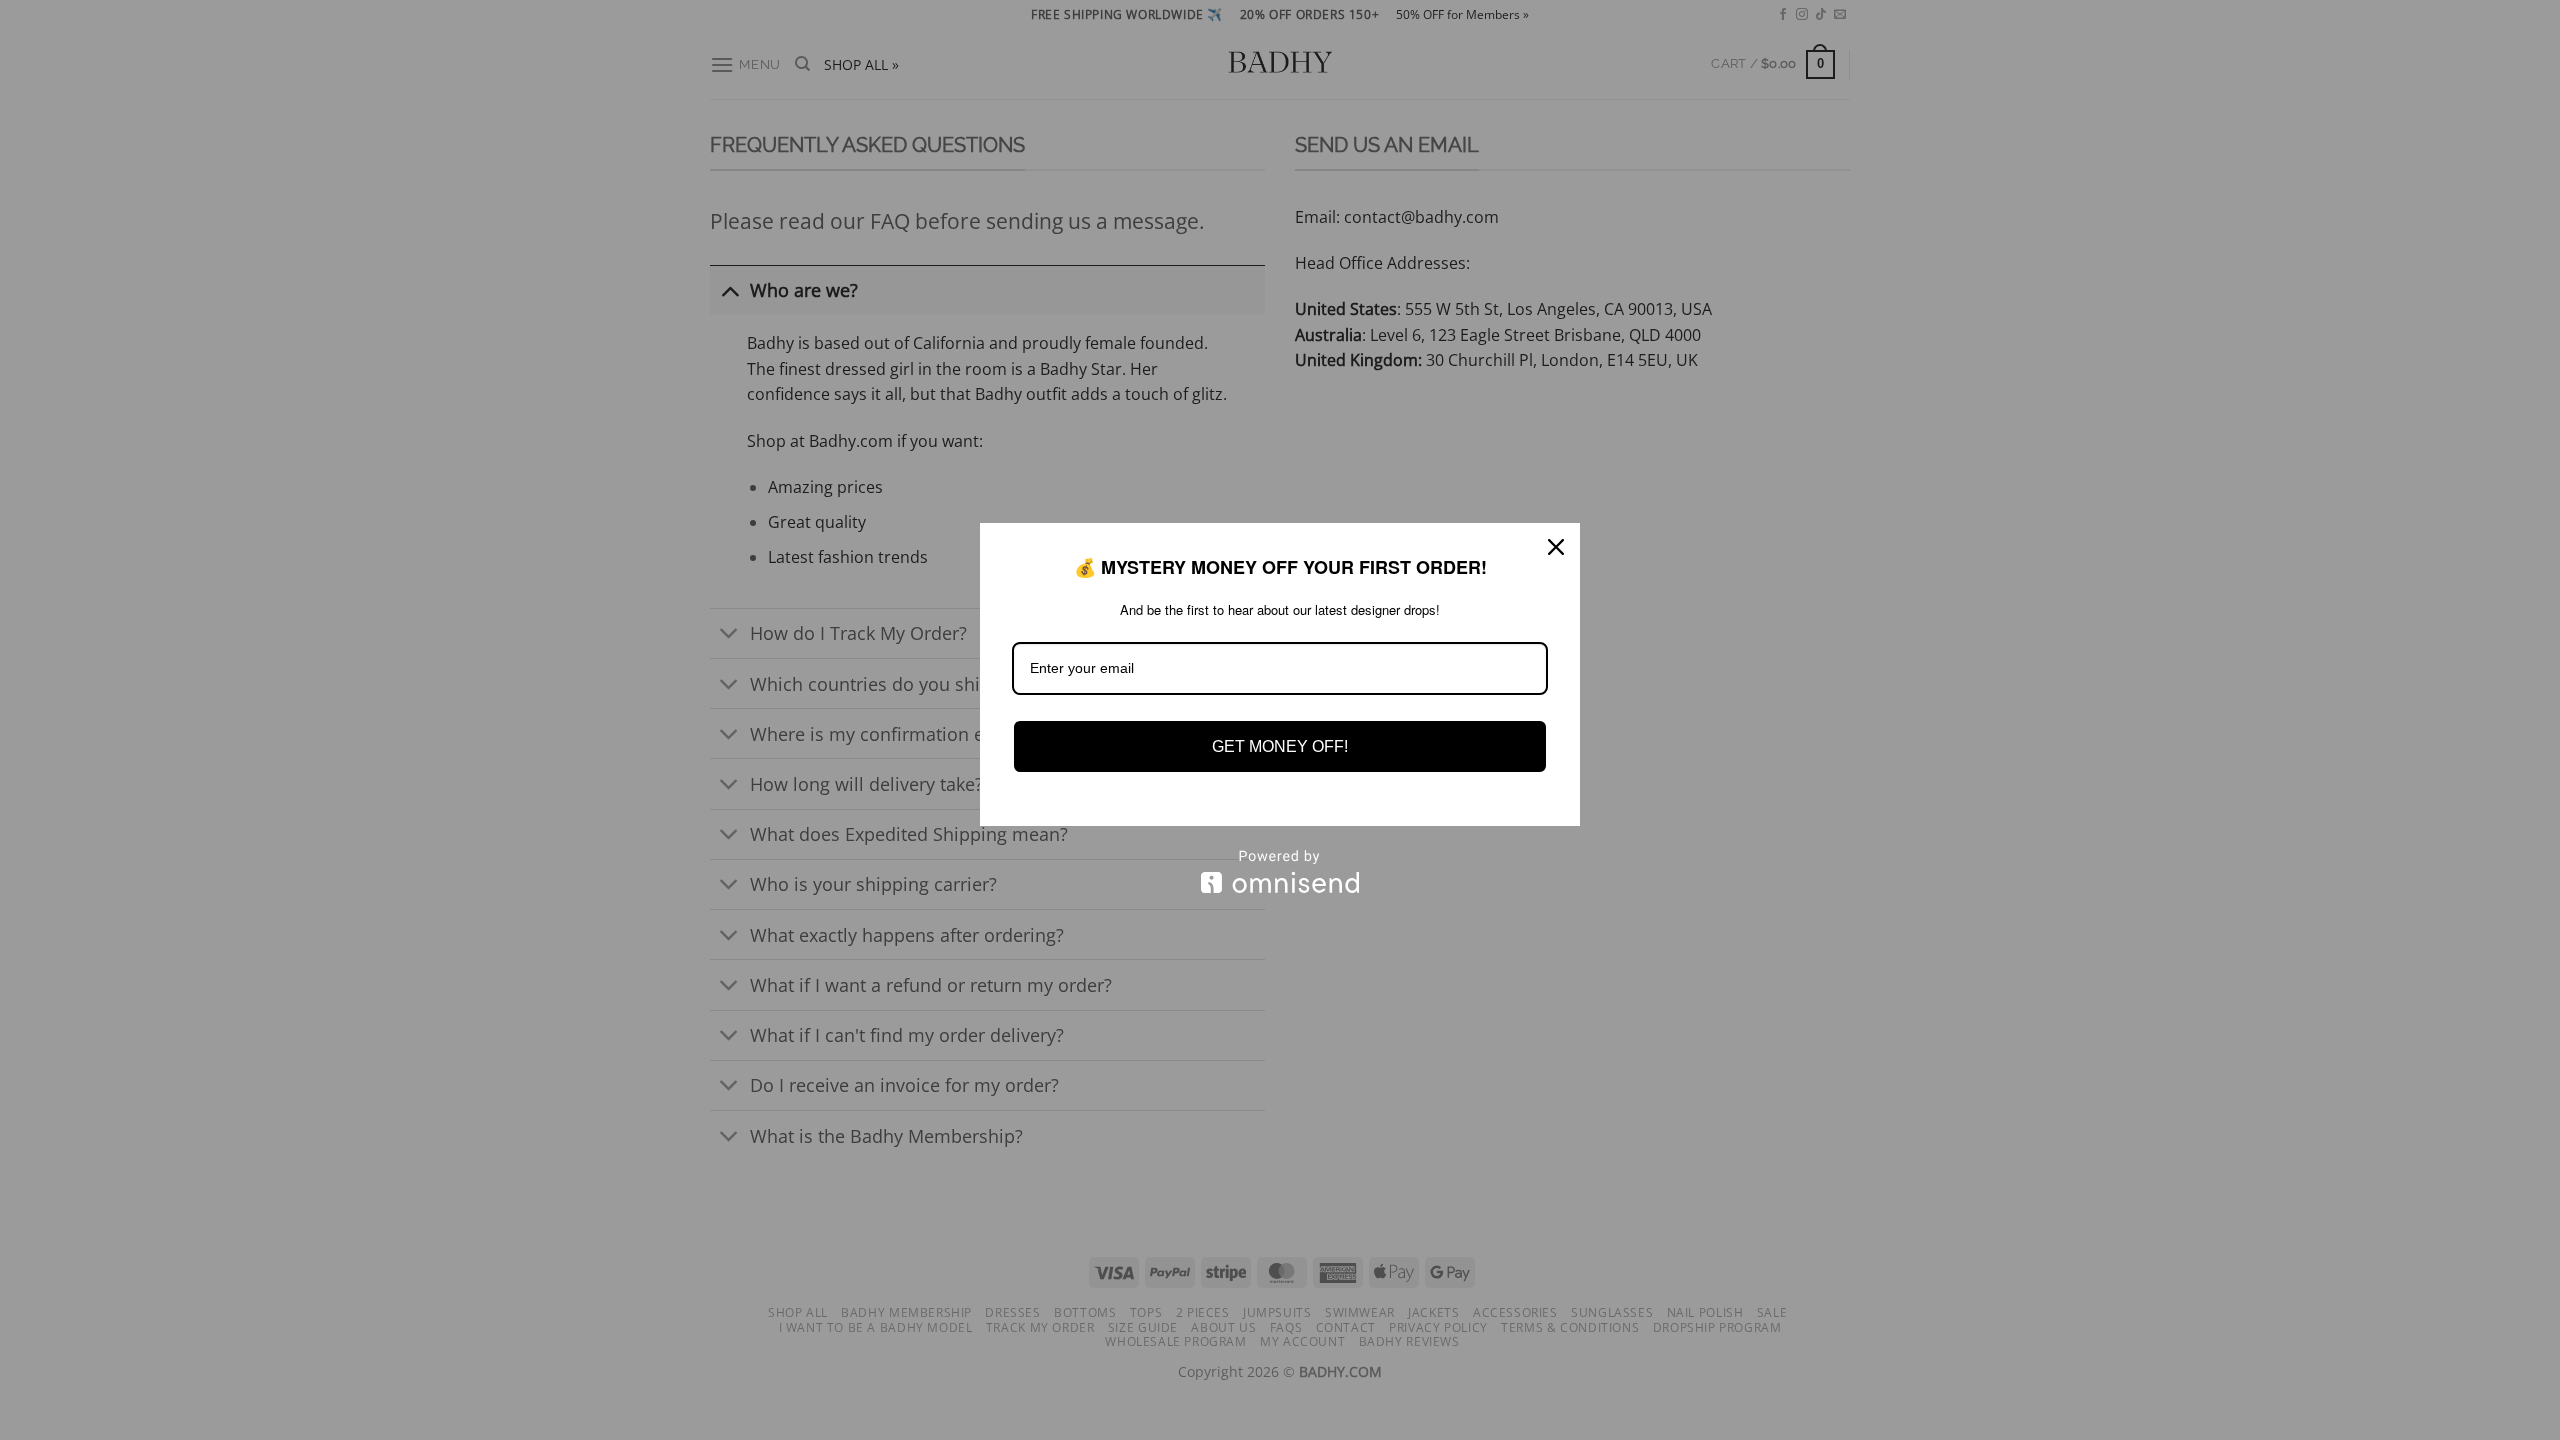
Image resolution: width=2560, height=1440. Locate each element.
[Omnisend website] (1280, 871)
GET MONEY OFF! (1280, 746)
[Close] (1556, 547)
